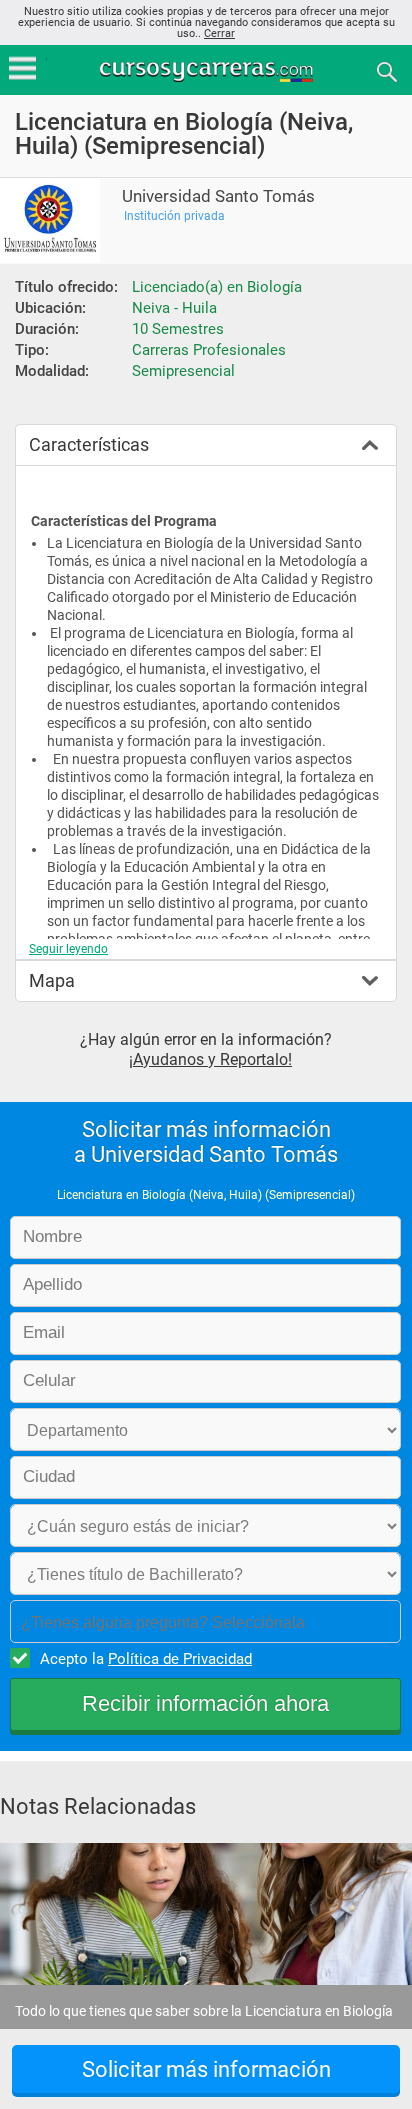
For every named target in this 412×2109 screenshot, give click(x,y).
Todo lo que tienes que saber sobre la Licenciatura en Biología (204, 2011)
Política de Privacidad (180, 1659)
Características (89, 444)
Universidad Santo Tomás (218, 196)
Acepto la (146, 1659)
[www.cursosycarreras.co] (208, 70)
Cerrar (219, 33)
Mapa (52, 980)
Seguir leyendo (68, 949)
